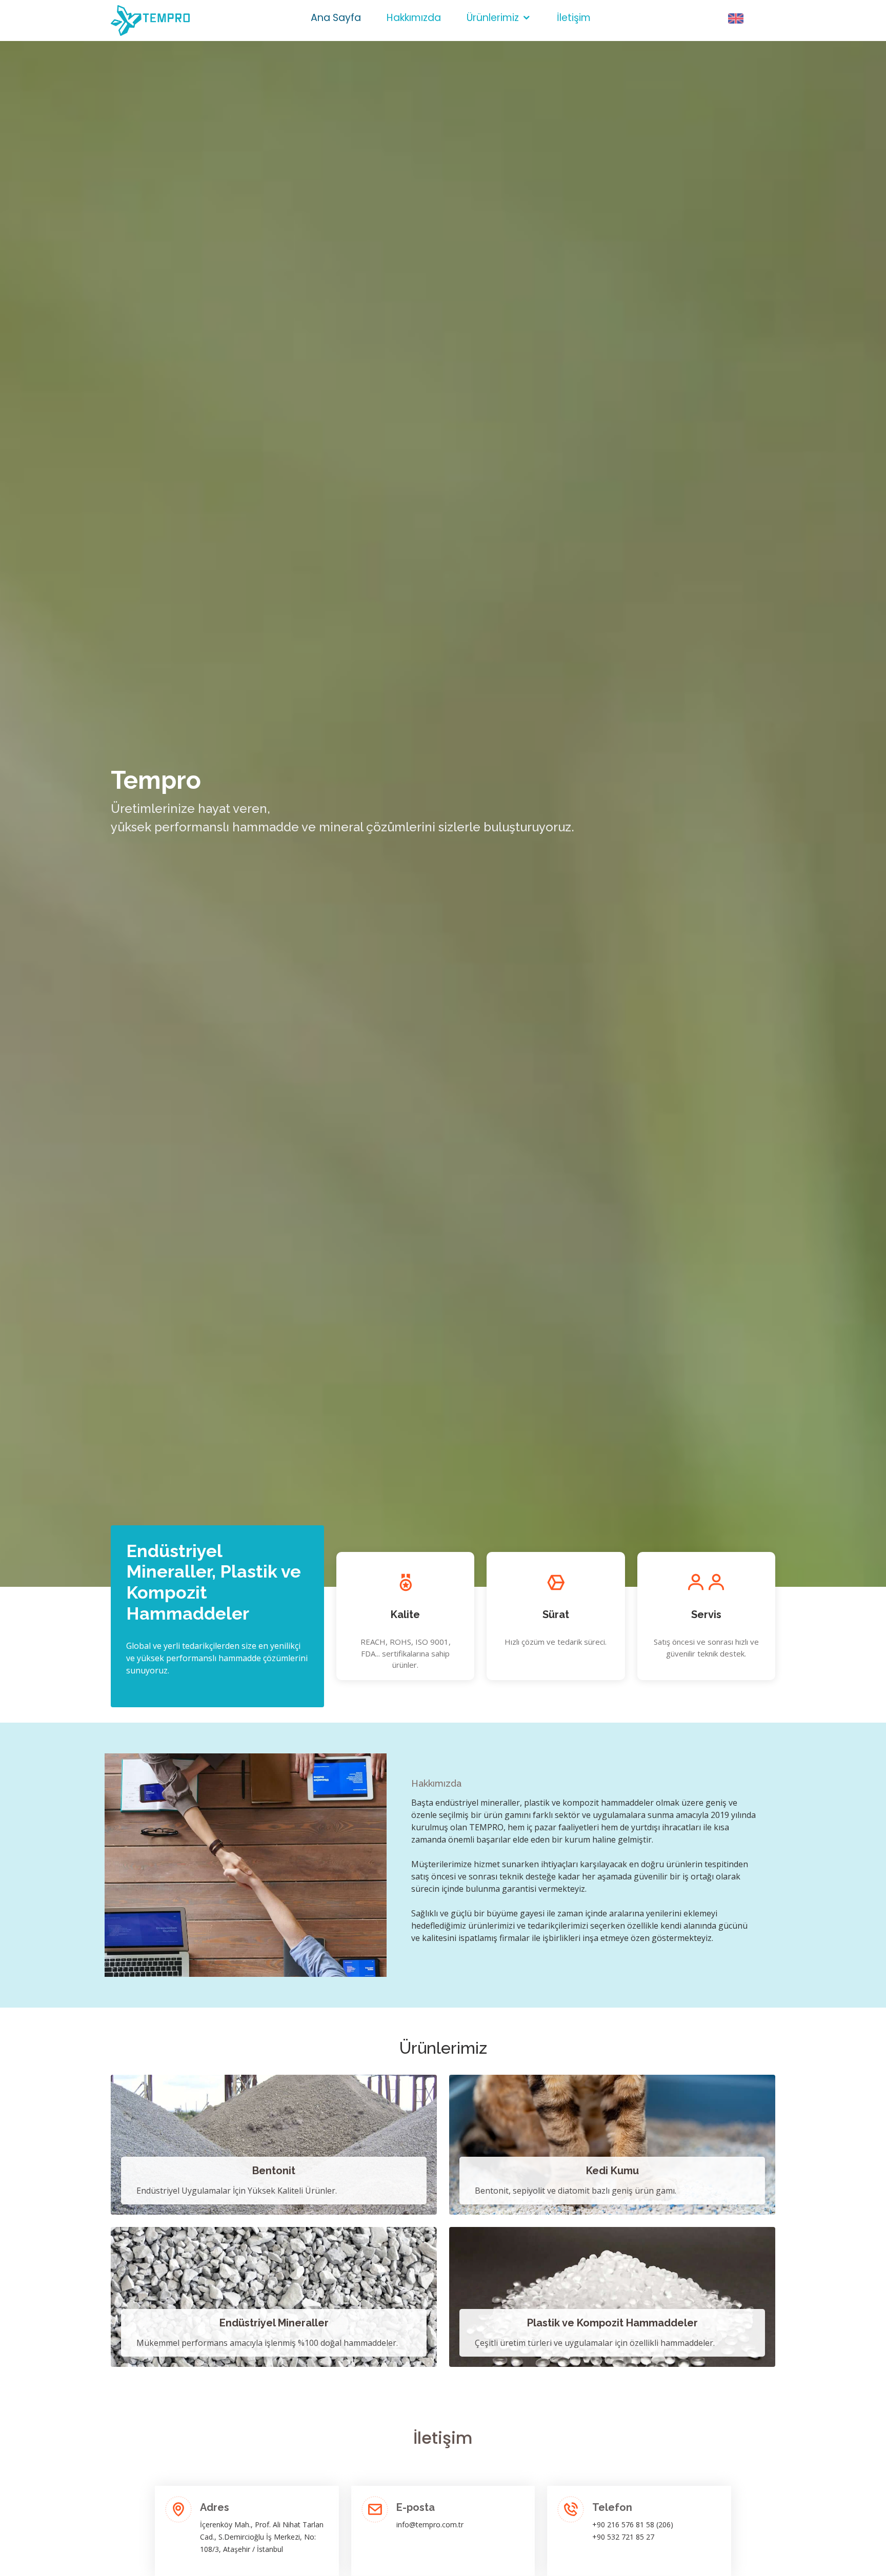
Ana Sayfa (336, 18)
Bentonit (274, 2171)
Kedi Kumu (612, 2171)
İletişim (574, 18)
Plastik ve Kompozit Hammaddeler (612, 2323)
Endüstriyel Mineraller (274, 2323)
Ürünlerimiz (493, 18)
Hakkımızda (414, 18)
